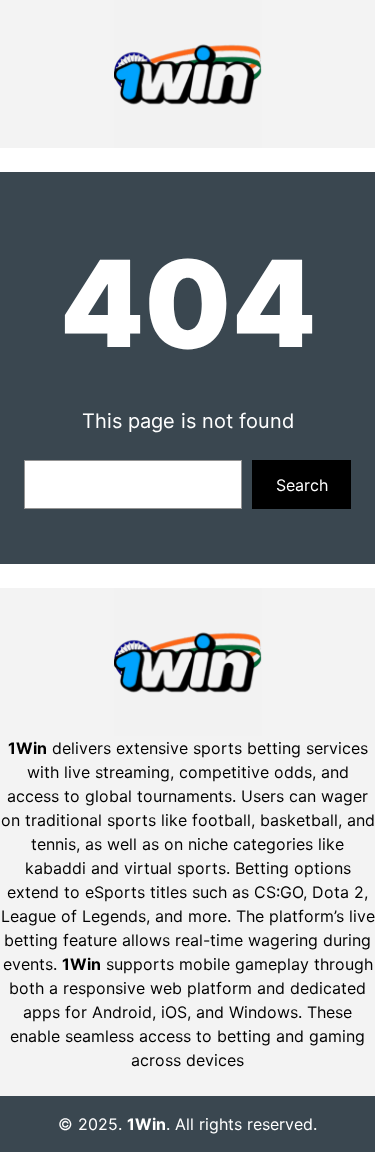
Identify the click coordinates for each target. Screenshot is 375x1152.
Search (302, 485)
